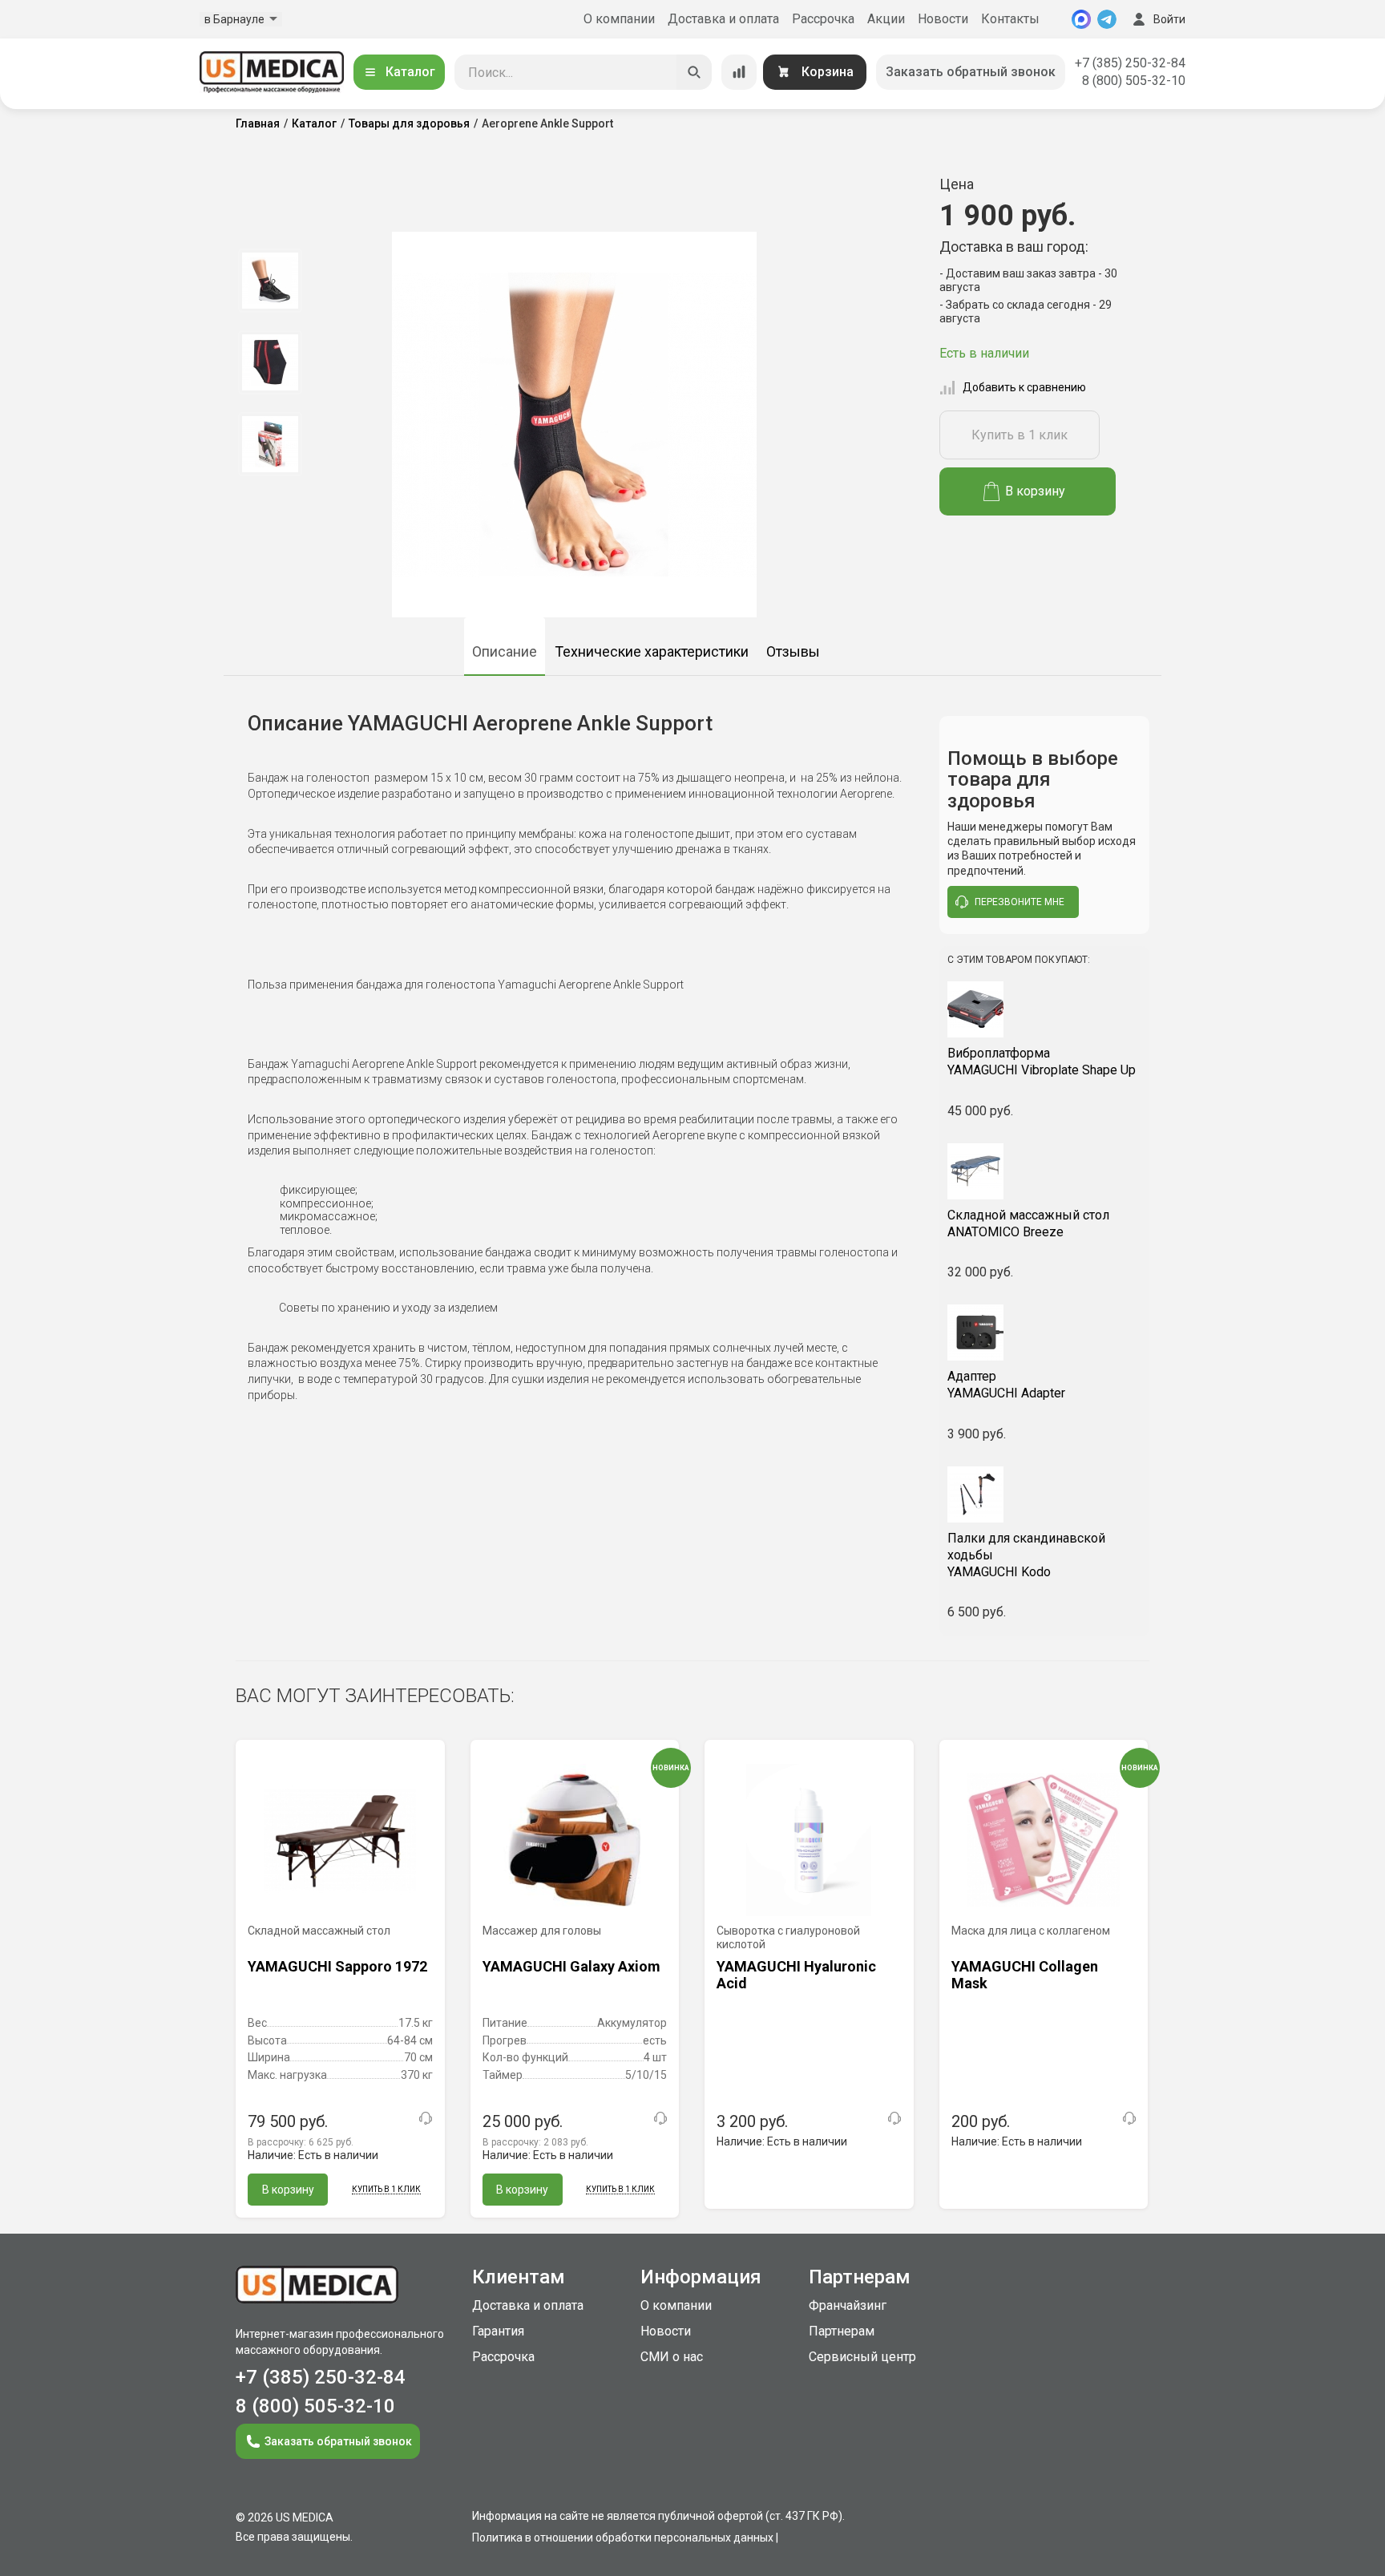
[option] (270, 281)
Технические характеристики (652, 651)
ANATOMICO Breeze (1028, 1223)
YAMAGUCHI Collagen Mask (1025, 1975)
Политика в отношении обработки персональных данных (623, 2538)
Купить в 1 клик (1020, 435)
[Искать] (694, 72)
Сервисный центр (862, 2357)
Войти (1169, 19)
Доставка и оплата (723, 19)
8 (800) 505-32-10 (1134, 81)
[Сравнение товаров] (739, 72)
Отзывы (793, 651)
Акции (886, 19)
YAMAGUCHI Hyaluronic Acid (796, 1975)
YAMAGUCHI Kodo (1026, 1555)
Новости (943, 19)
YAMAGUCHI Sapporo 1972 (337, 1966)
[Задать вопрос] (426, 2118)
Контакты (1010, 19)
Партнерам (842, 2331)
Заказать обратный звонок (971, 72)
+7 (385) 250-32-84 (1130, 63)
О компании (619, 19)
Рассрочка (823, 19)
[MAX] (1081, 19)
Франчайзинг (848, 2305)
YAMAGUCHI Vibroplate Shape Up (1042, 1062)
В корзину (1035, 491)
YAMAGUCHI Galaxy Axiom (571, 1966)
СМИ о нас (672, 2357)
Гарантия (498, 2331)
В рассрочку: (301, 2142)
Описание (505, 651)
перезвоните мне (1020, 902)
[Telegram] (1107, 19)
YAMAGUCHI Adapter (1006, 1385)
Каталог (410, 72)
